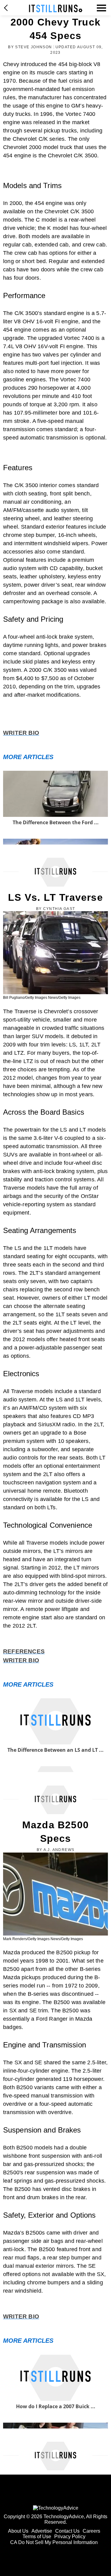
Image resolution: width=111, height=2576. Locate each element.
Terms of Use (37, 2537)
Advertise (42, 2531)
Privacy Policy (70, 2537)
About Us (18, 2531)
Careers (91, 2531)
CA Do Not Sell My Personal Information (54, 2542)
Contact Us (67, 2531)
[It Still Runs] (56, 8)
